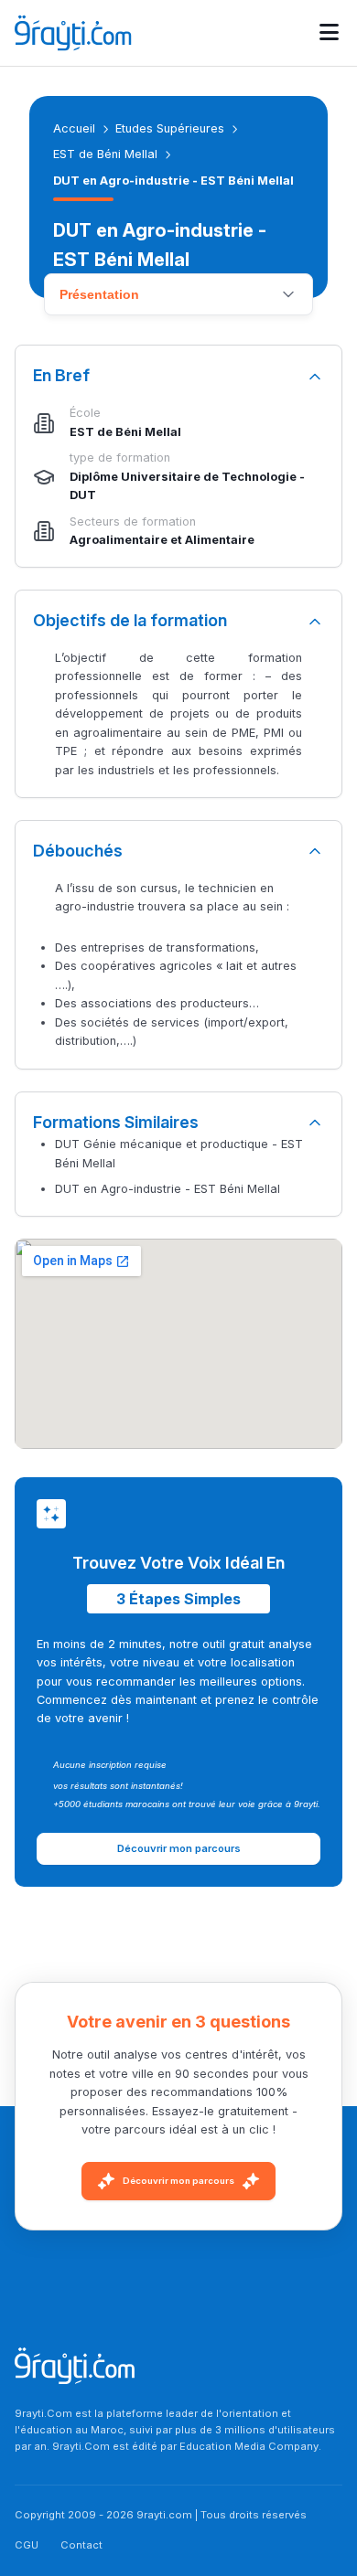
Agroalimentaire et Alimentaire (162, 540)
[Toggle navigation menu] (329, 33)
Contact (81, 2545)
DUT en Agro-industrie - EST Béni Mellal (168, 1189)
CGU (27, 2545)
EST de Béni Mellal (105, 154)
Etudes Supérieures (170, 128)
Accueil (74, 128)
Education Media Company (249, 2446)
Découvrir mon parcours (178, 2181)
